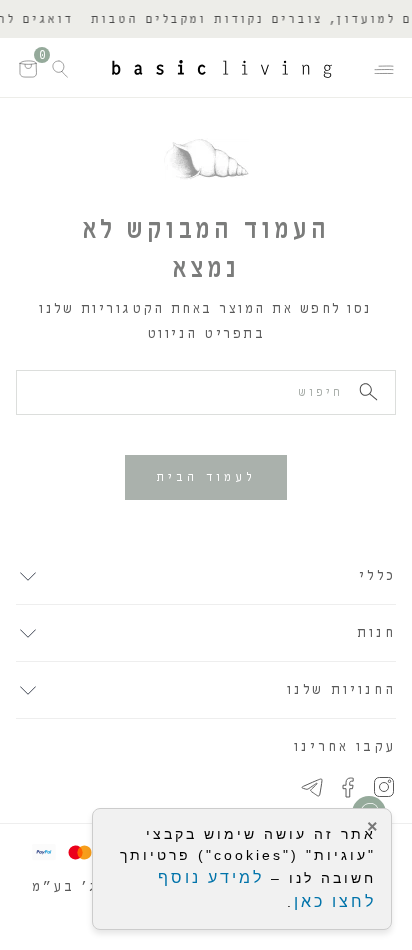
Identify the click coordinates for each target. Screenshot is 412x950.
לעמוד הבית (206, 477)
